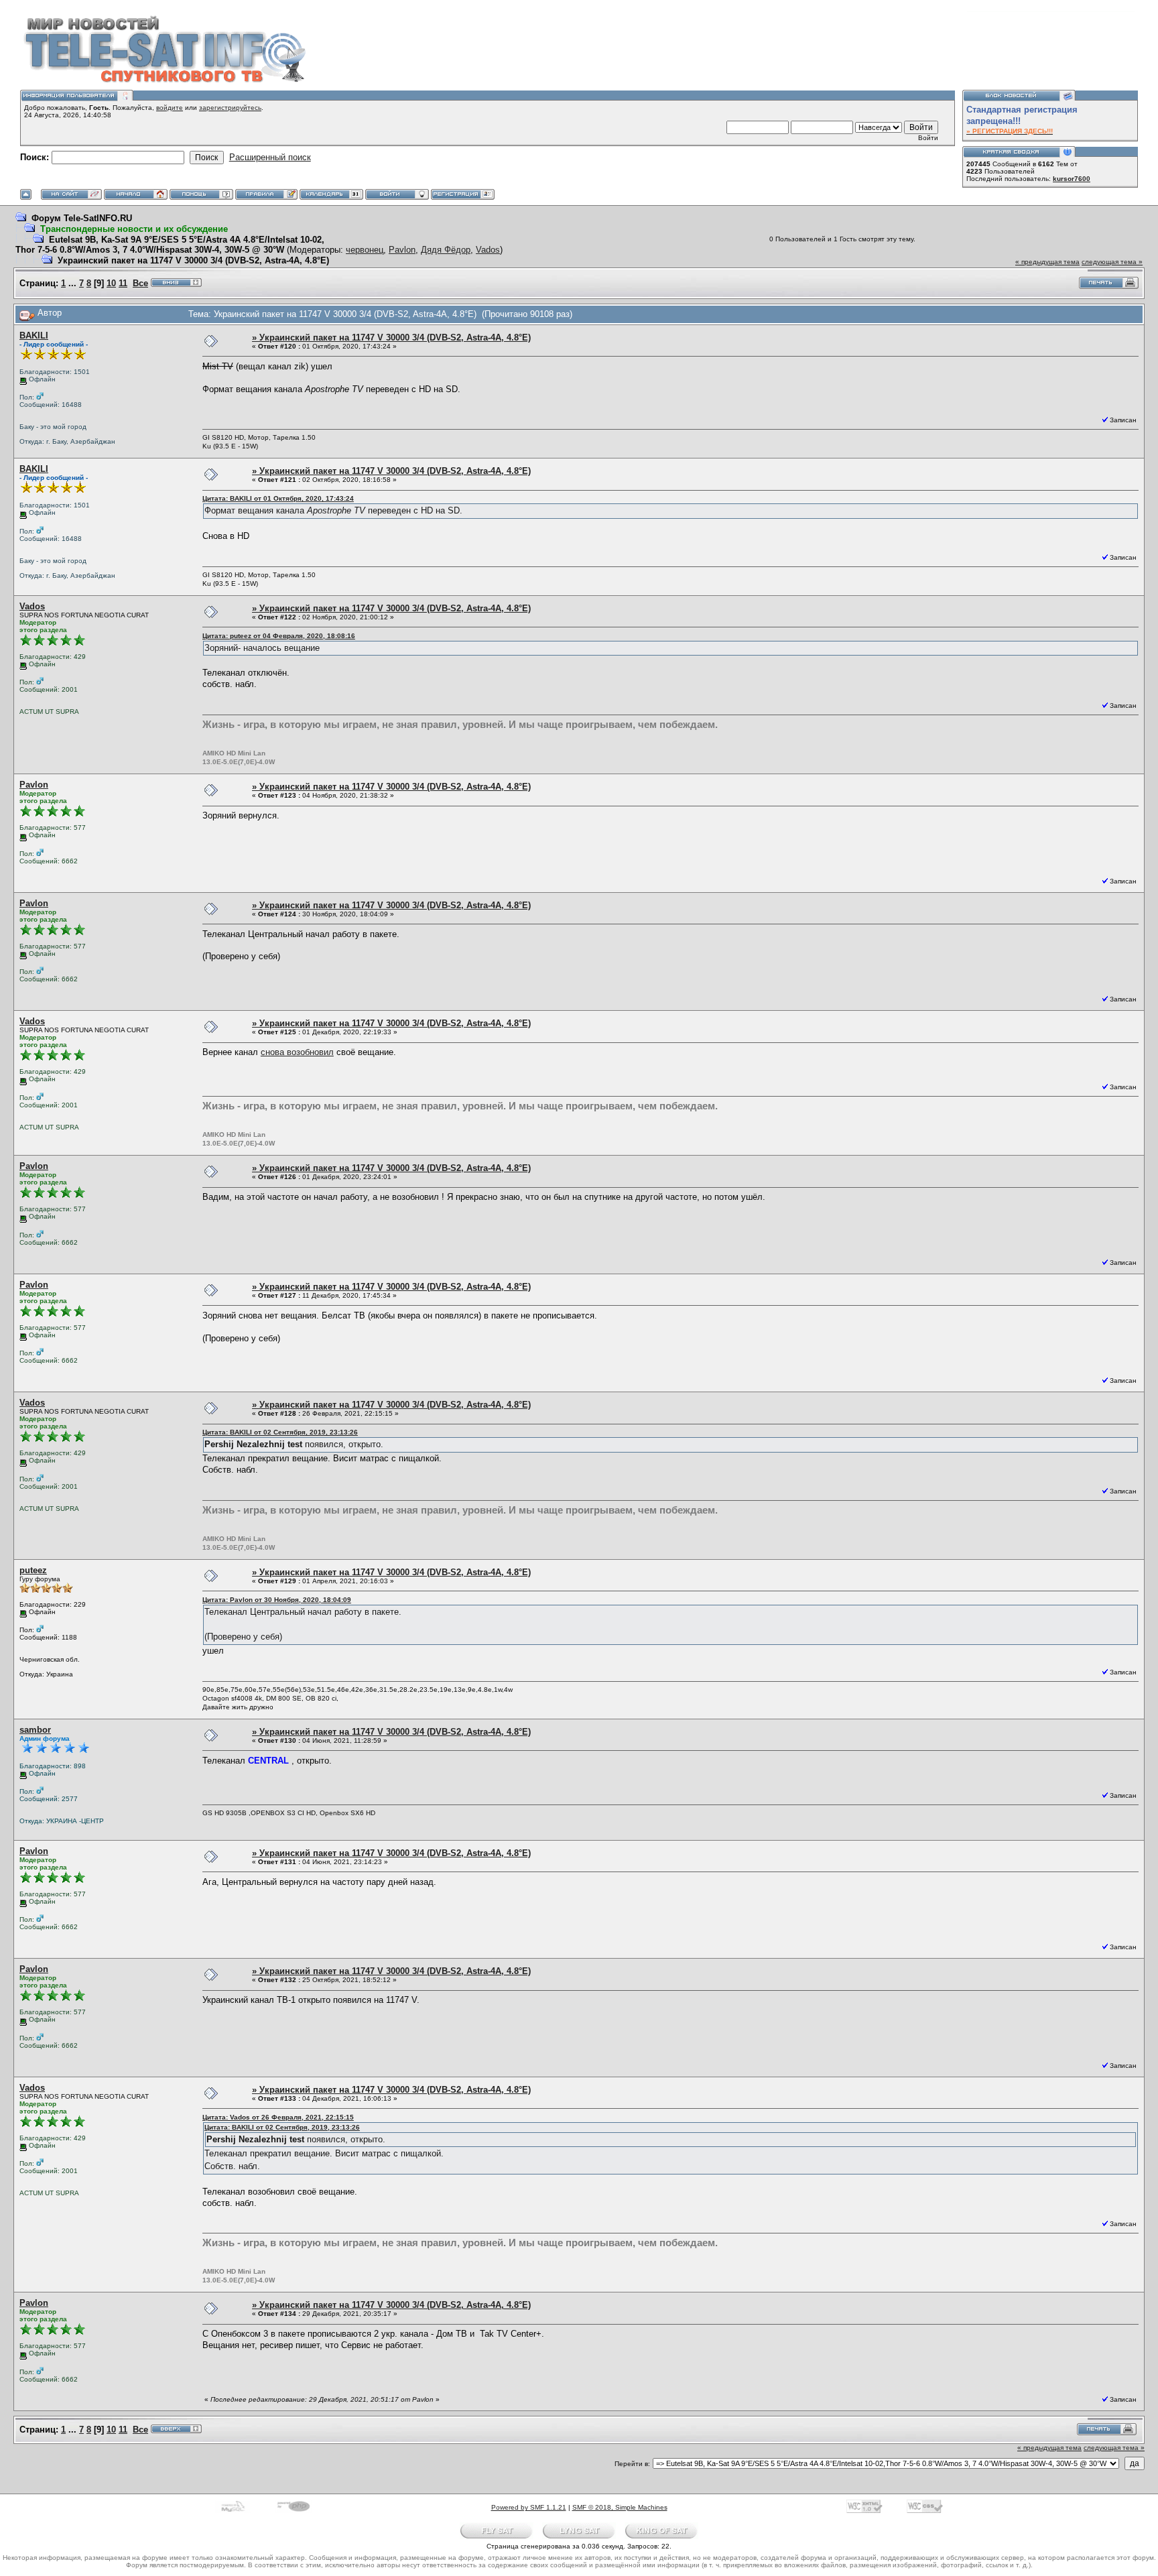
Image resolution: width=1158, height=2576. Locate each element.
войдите (170, 108)
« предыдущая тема (1047, 262)
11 (123, 283)
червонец (365, 250)
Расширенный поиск (270, 157)
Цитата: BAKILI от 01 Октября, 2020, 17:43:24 (278, 498)
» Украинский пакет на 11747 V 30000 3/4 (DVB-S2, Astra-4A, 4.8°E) (391, 338)
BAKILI (34, 335)
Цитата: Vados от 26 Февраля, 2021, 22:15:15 (278, 2117)
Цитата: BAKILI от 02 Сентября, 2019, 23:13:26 (280, 1432)
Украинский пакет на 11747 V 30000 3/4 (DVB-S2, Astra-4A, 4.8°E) (193, 260)
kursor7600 (1072, 179)
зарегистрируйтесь (230, 108)
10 (111, 283)
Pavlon (402, 250)
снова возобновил (297, 1052)
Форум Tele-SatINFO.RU (82, 218)
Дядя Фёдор (446, 250)
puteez (33, 1570)
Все (140, 283)
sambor (35, 1730)
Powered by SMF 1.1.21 (529, 2507)
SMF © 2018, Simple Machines (620, 2507)
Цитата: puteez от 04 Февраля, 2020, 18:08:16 (279, 636)
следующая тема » (1112, 262)
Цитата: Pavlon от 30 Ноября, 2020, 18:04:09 (277, 1600)
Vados (488, 250)
